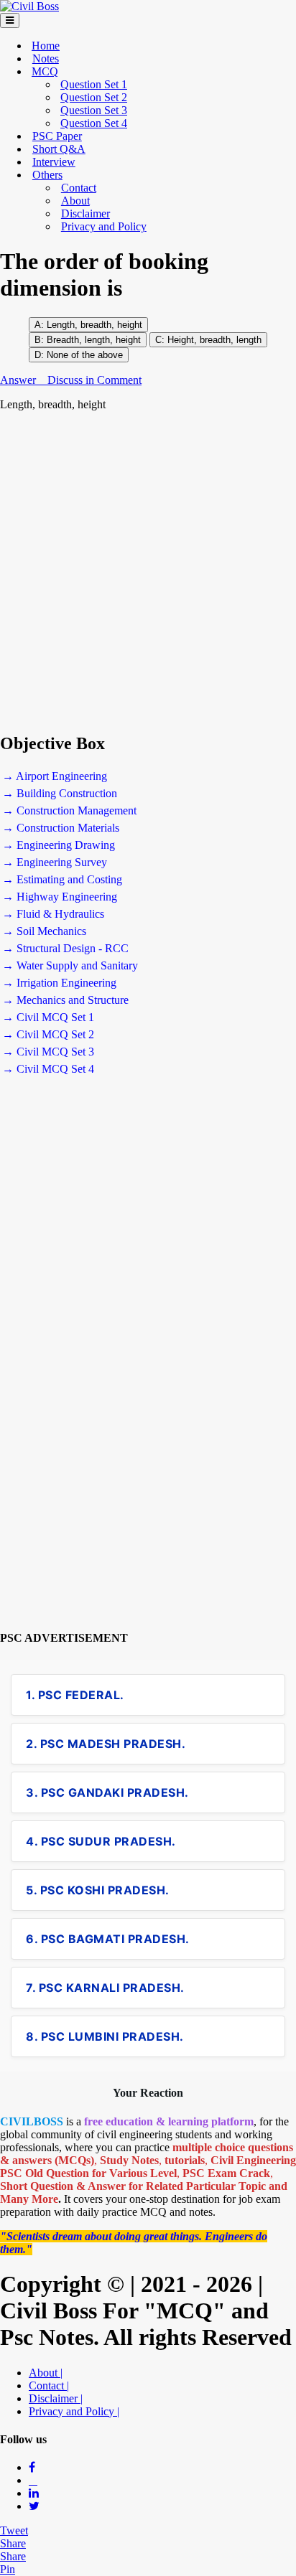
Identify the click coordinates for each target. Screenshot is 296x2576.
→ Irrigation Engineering (59, 983)
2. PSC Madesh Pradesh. (106, 1744)
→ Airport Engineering (55, 776)
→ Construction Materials (61, 828)
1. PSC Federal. (75, 1695)
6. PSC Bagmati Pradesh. (108, 1939)
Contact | (49, 2385)
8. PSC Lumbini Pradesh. (105, 2036)
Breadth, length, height (94, 340)
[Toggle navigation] (10, 20)
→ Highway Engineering (60, 897)
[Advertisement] (148, 572)
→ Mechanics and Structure (65, 1000)
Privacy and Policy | (74, 2411)
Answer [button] (19, 380)
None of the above (85, 355)
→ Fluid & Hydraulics (53, 914)
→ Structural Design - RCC (65, 948)
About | (46, 2373)
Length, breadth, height (94, 325)
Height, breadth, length (213, 340)
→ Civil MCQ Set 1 (48, 1017)
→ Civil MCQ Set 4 (48, 1069)
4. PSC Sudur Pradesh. (101, 1841)
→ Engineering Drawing (59, 845)
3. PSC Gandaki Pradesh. (107, 1792)
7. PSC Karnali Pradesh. (105, 1988)
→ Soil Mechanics (44, 931)
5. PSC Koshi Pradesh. (98, 1890)
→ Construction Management (69, 810)
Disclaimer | (56, 2398)
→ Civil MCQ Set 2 (48, 1034)
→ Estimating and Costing (62, 879)
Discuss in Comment (94, 380)
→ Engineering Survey (55, 862)
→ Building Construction (60, 793)
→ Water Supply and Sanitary (70, 965)
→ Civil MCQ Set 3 (48, 1052)
